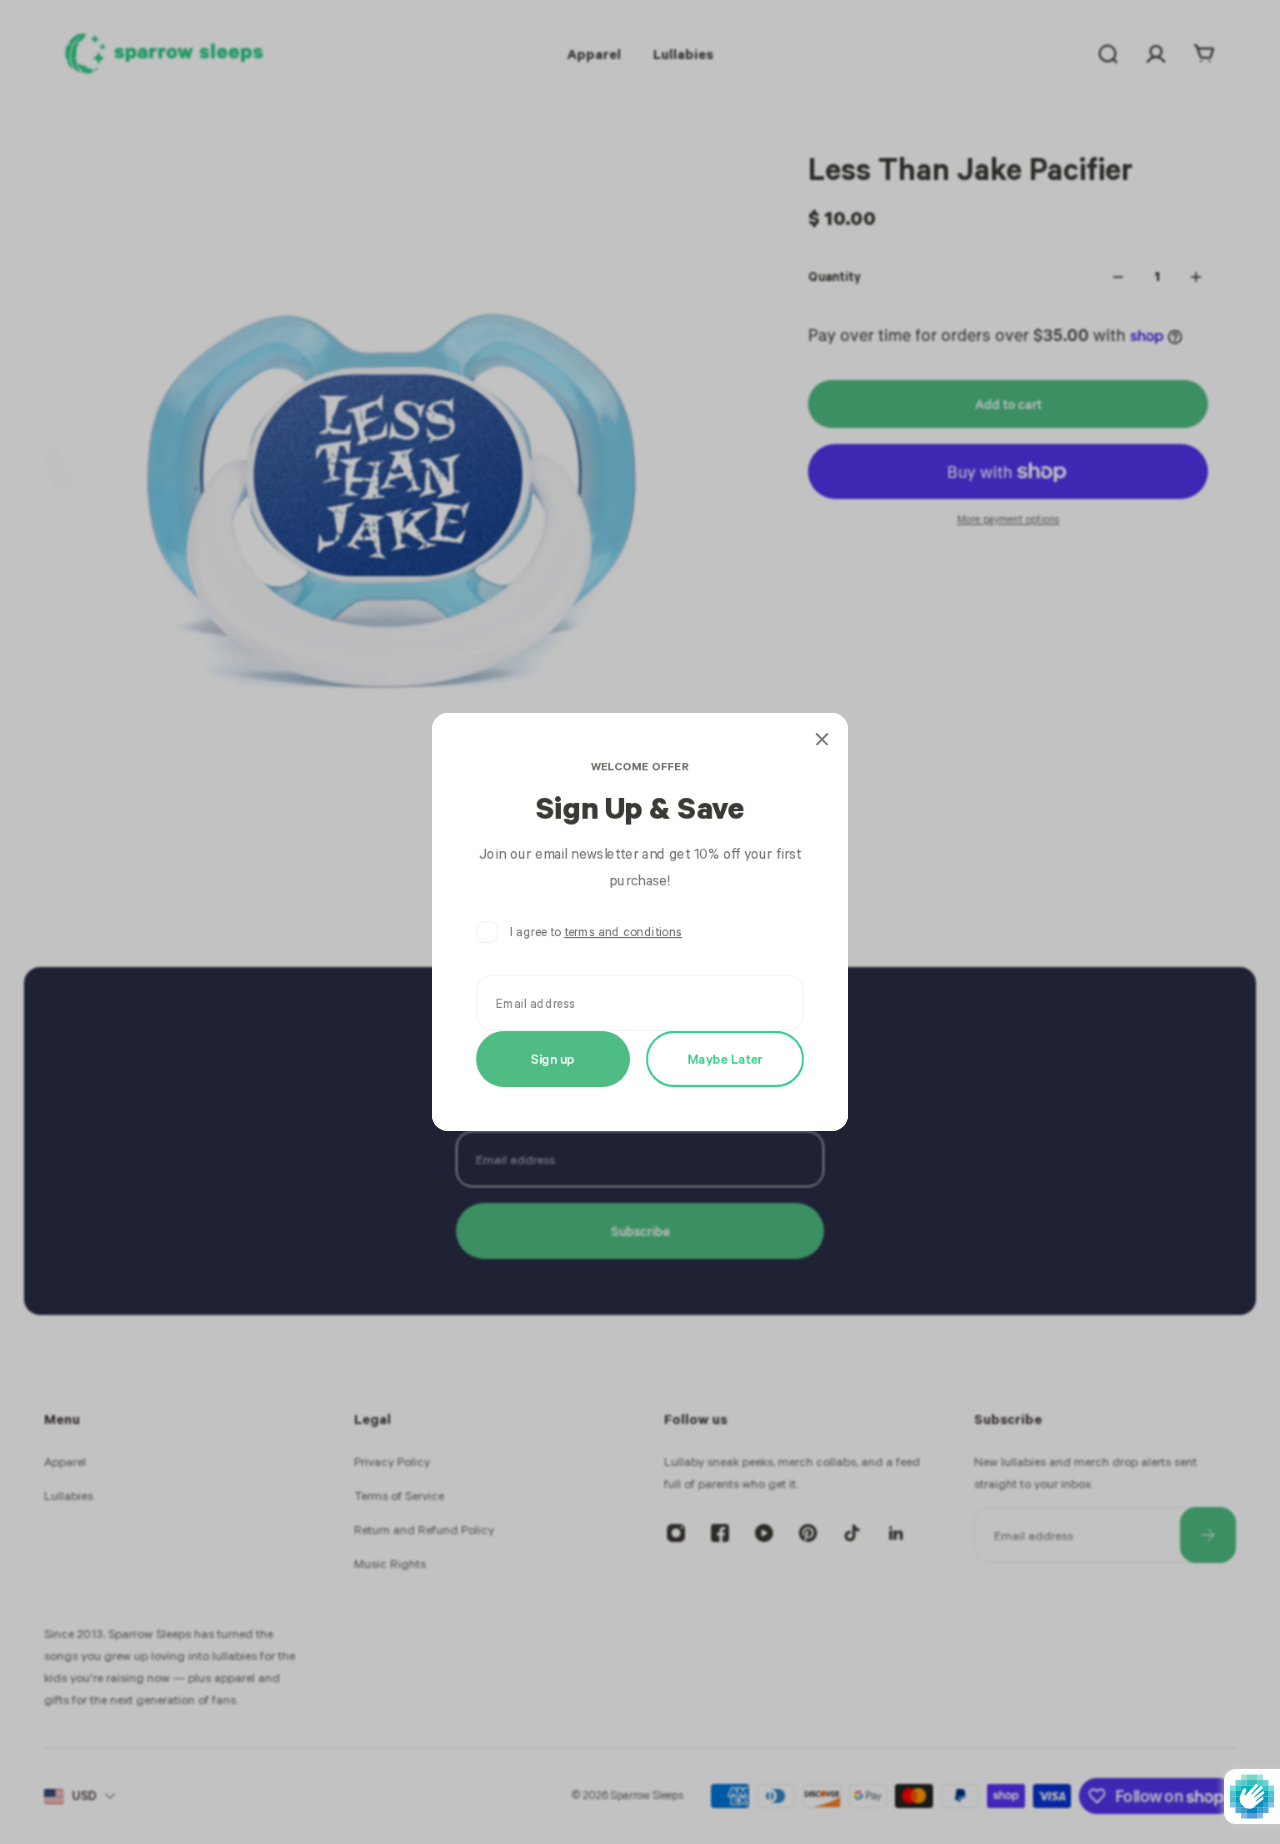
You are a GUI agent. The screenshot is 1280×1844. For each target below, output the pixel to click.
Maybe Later (725, 1058)
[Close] (822, 739)
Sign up (553, 1058)
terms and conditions (623, 931)
